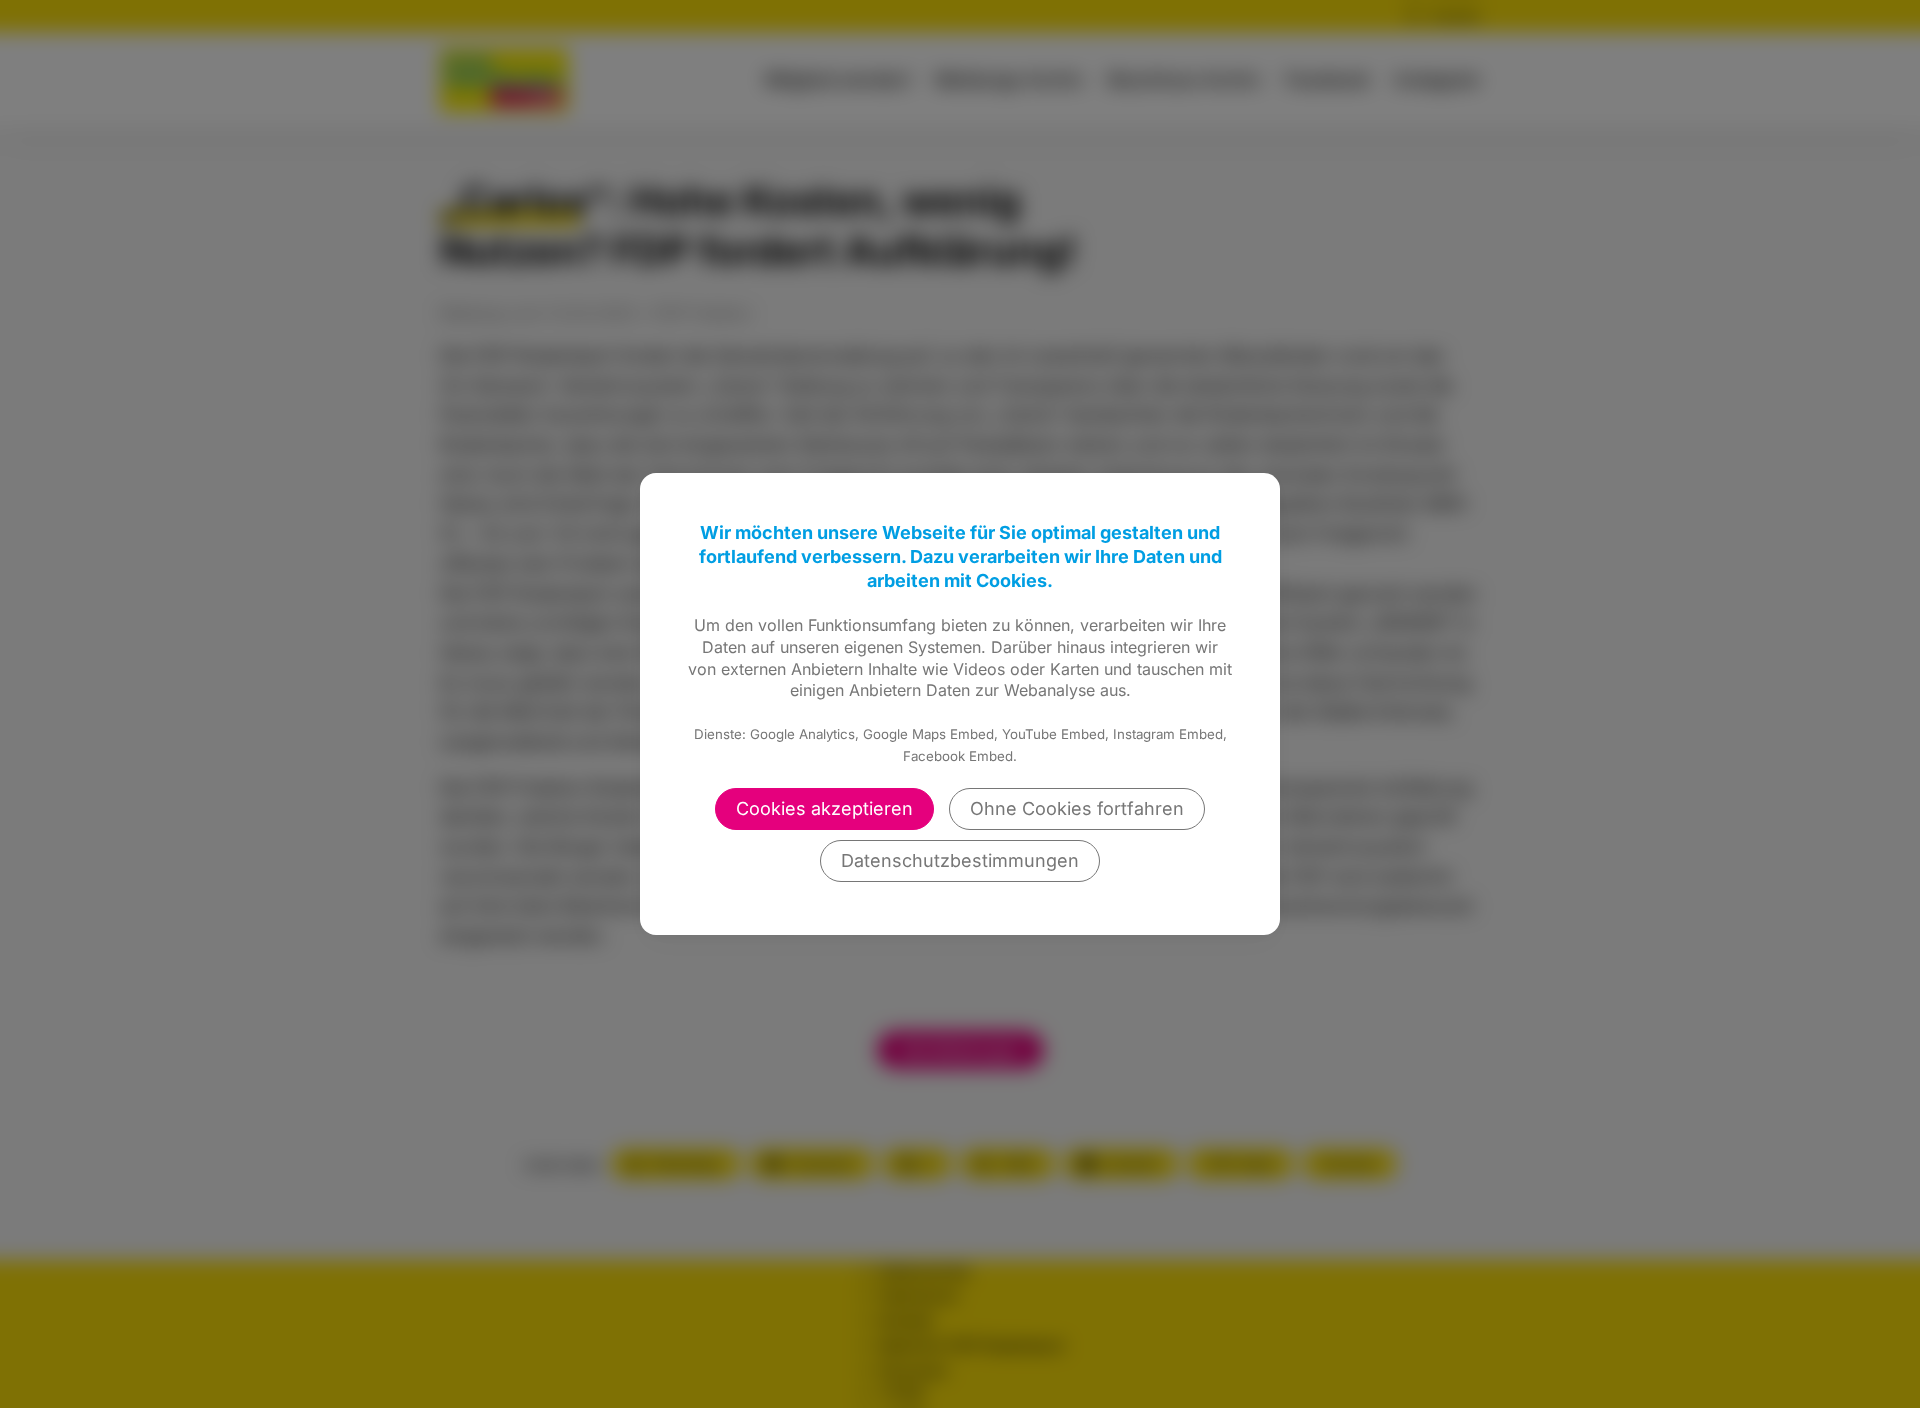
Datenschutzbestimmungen (960, 860)
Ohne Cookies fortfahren (1077, 808)
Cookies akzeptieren (824, 808)
